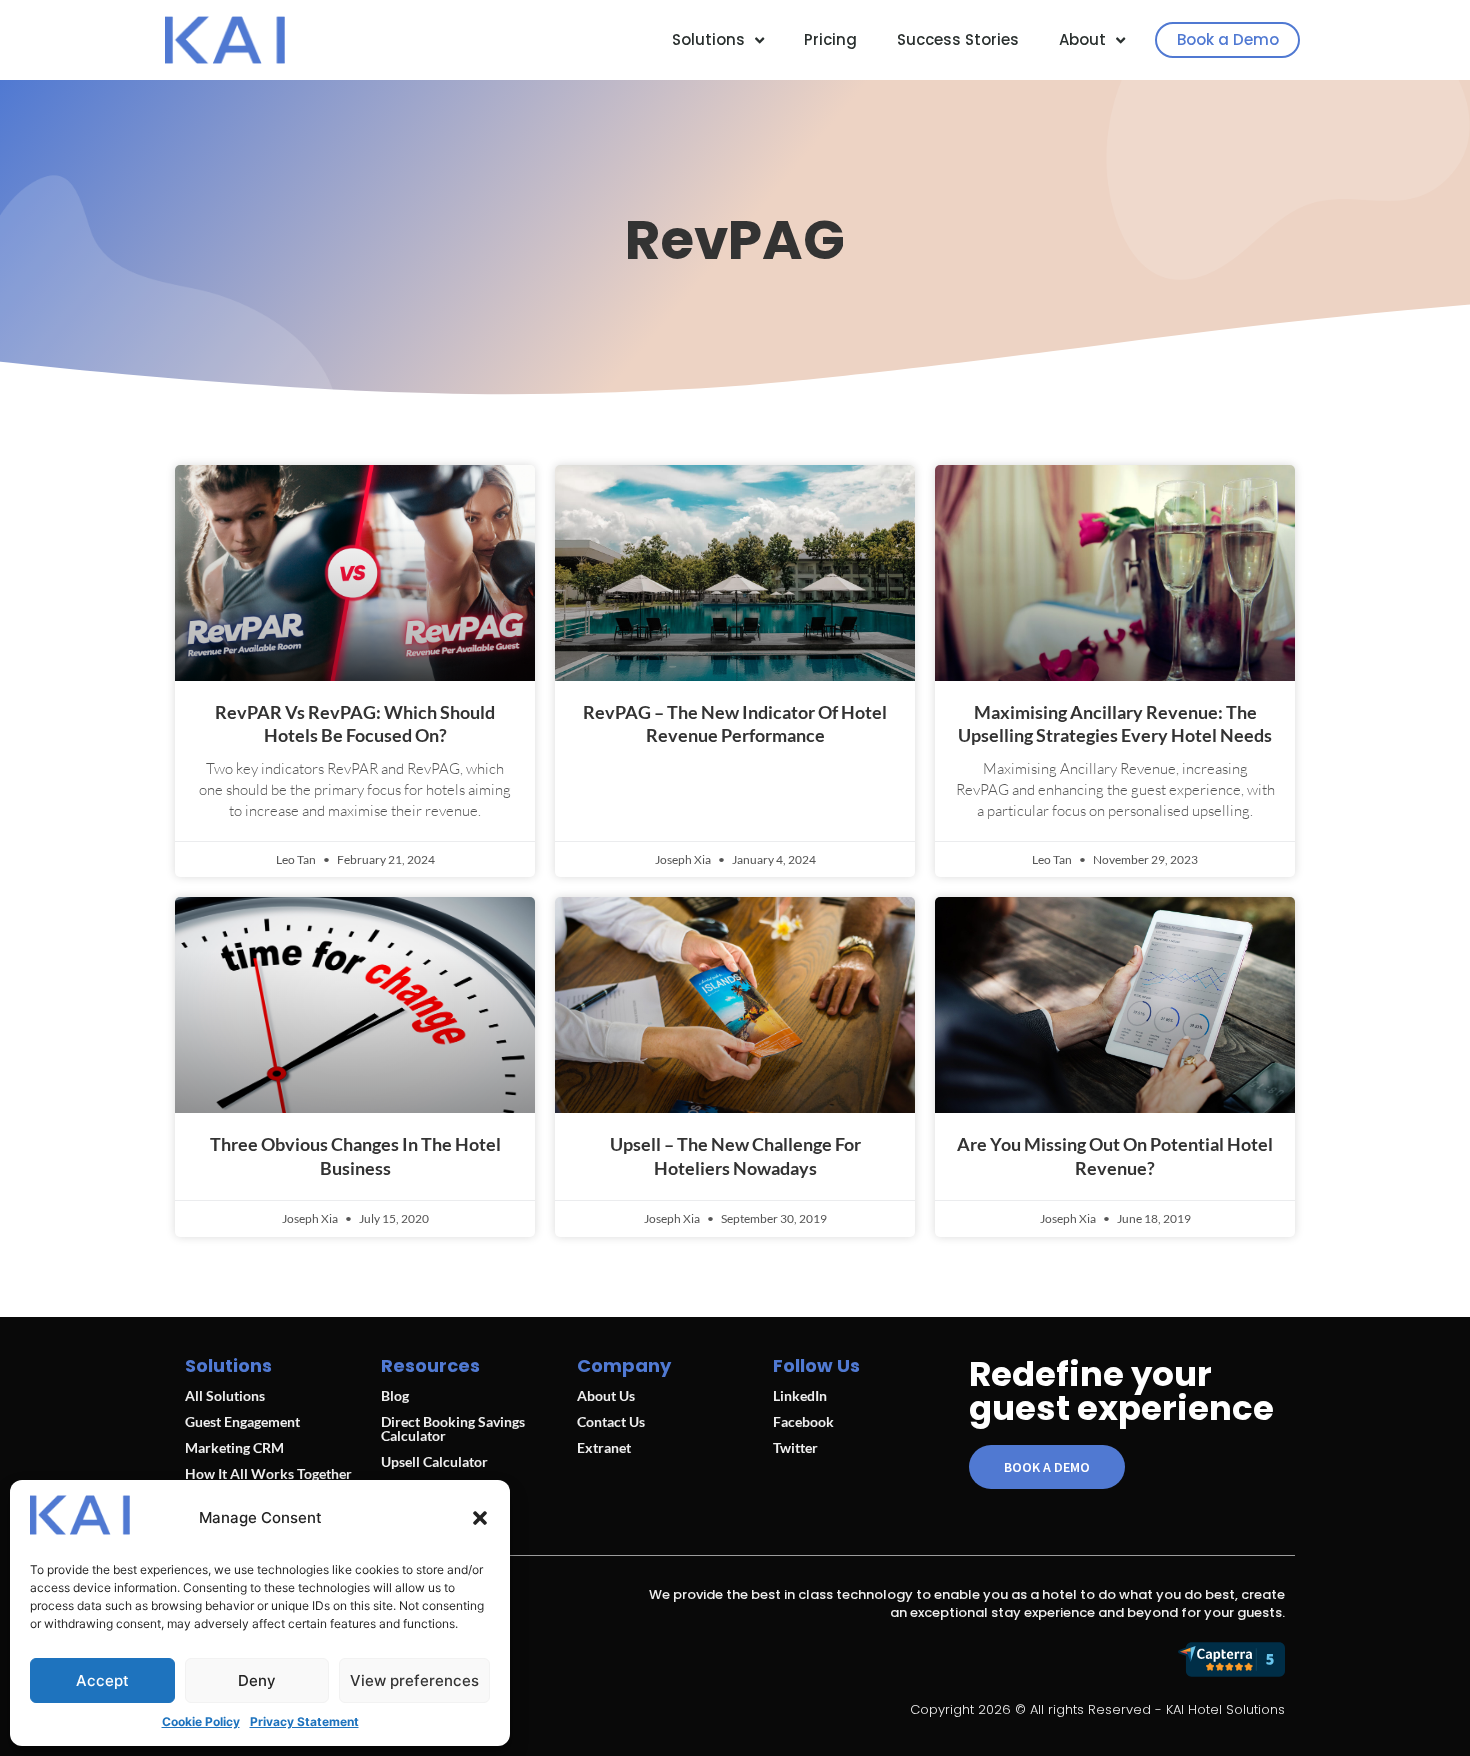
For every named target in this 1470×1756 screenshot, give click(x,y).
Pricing (830, 39)
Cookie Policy (201, 1721)
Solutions (708, 39)
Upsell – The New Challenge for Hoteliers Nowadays (735, 1155)
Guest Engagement (242, 1421)
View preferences (414, 1680)
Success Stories (958, 39)
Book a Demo (1228, 39)
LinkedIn (800, 1395)
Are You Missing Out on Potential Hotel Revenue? (1115, 1155)
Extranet (604, 1447)
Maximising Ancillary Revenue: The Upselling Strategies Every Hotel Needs (1115, 723)
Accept (102, 1680)
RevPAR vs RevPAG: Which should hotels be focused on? (355, 723)
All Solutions (225, 1395)
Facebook (803, 1421)
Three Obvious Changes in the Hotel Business (355, 1155)
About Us (606, 1395)
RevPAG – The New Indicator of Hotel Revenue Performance (735, 723)
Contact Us (611, 1421)
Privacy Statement (304, 1721)
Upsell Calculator (434, 1461)
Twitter (795, 1447)
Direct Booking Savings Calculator (453, 1428)
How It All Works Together (268, 1473)
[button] (480, 1518)
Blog (395, 1395)
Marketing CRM (234, 1447)
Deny (257, 1680)
